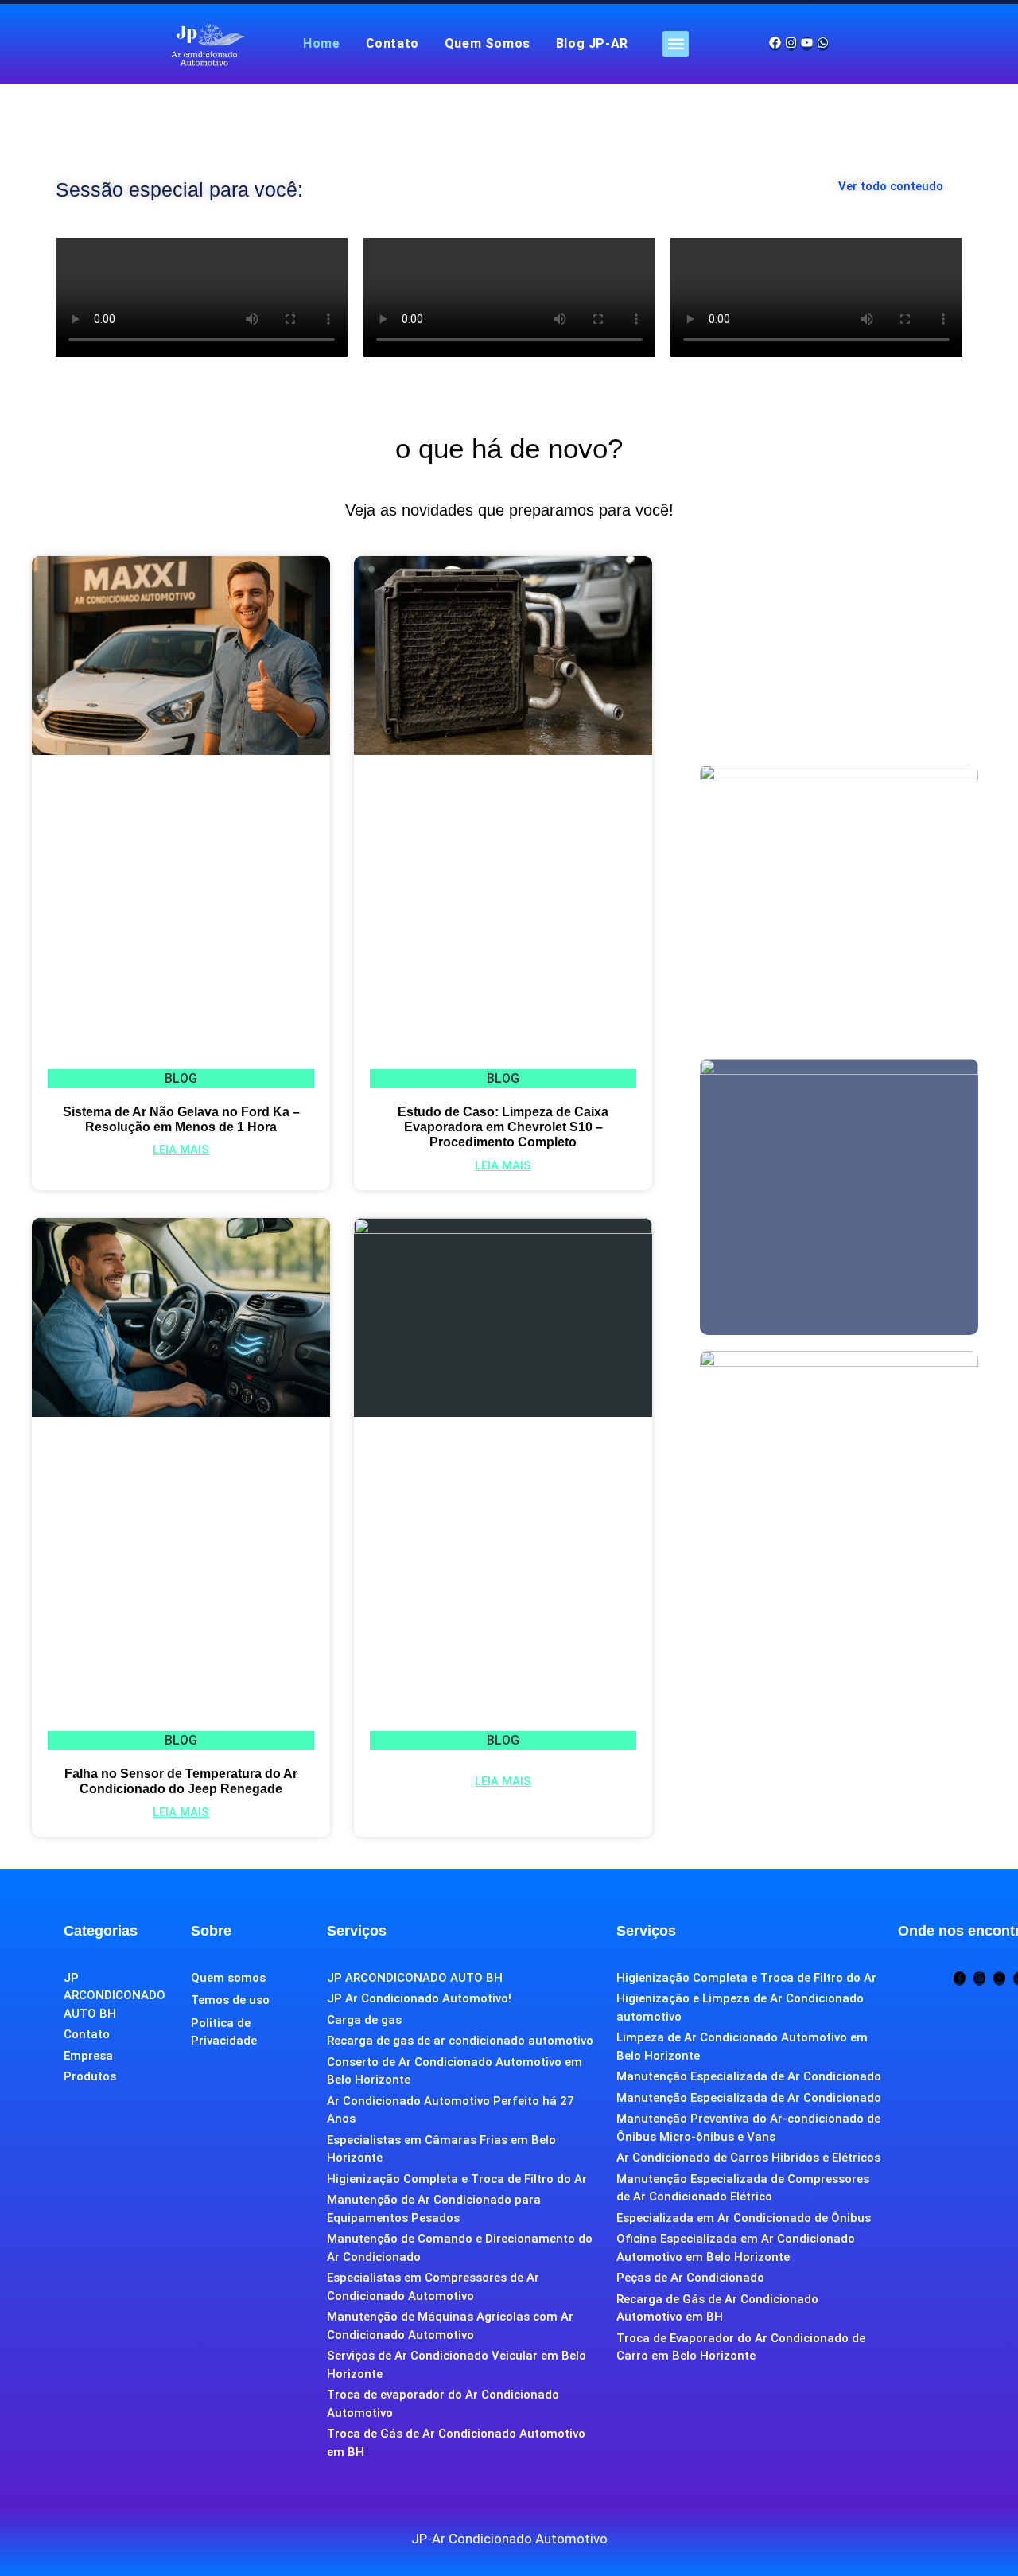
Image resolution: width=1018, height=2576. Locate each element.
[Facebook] (775, 44)
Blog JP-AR (592, 43)
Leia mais (181, 1150)
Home (321, 43)
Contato (392, 43)
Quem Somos (488, 43)
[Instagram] (791, 44)
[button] (676, 44)
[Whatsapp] (823, 44)
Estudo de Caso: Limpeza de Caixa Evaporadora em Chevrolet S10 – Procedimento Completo (503, 1127)
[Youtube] (807, 44)
